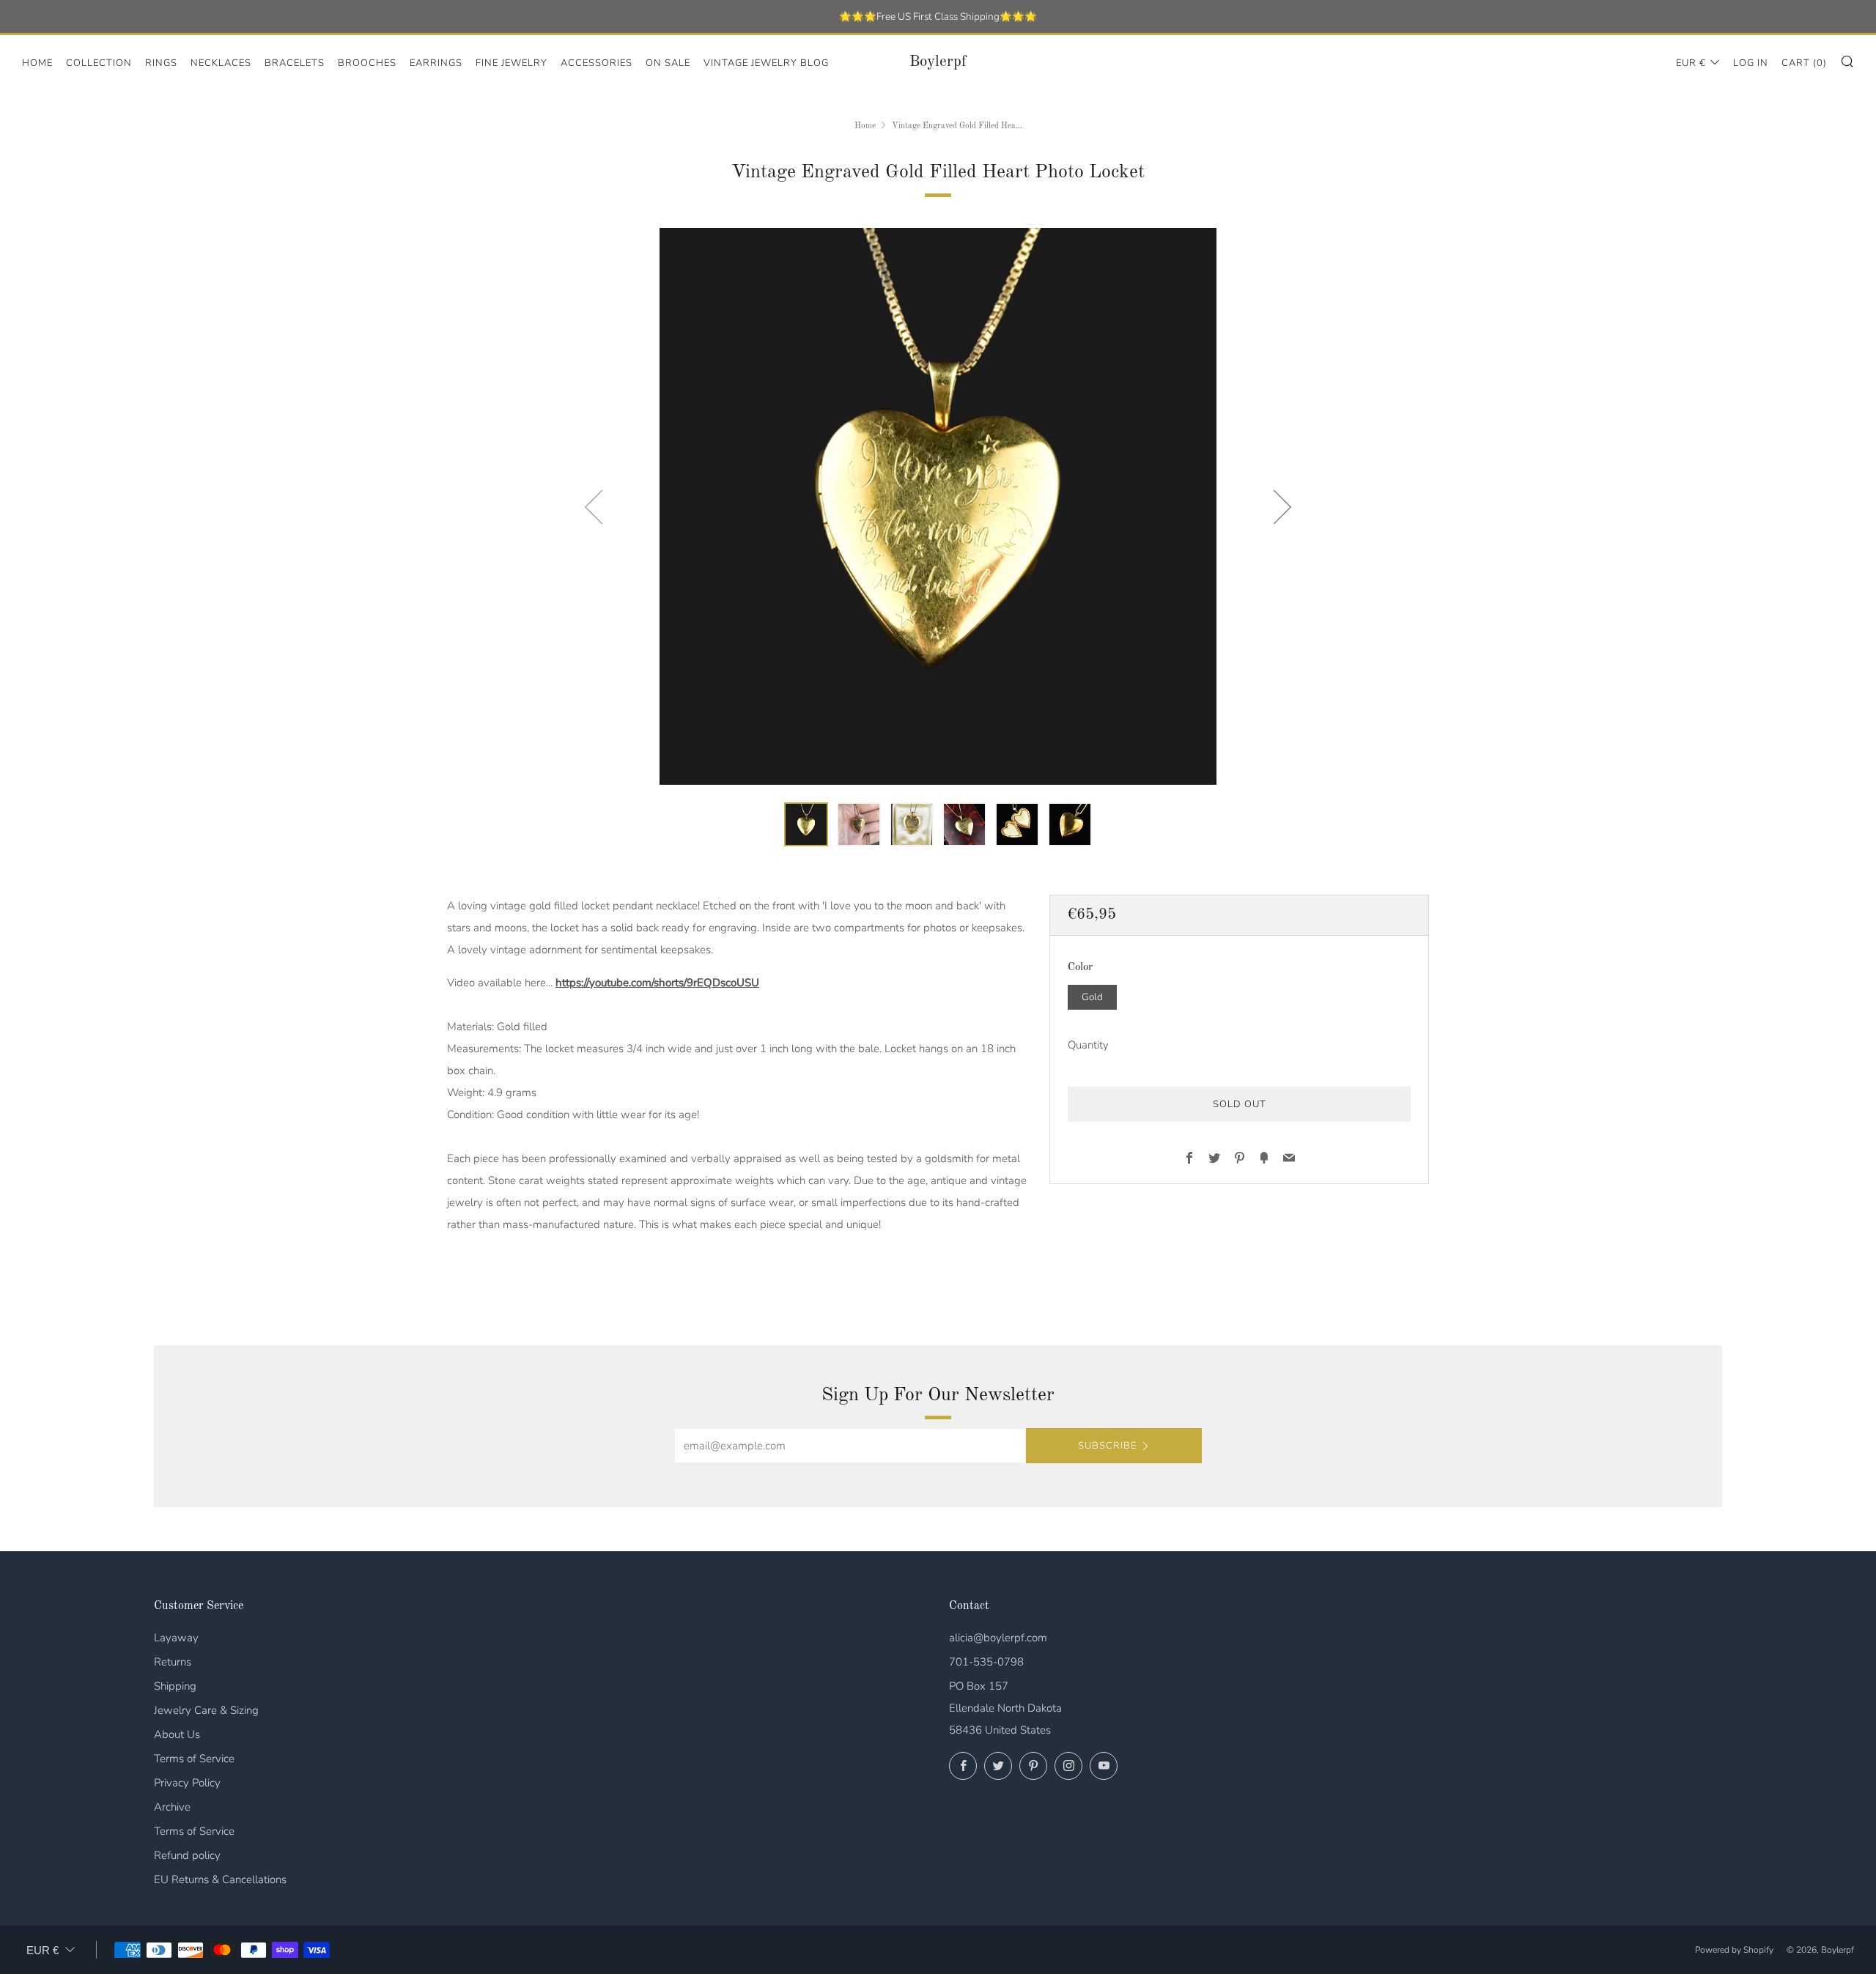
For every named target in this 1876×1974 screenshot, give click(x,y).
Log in (1751, 63)
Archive (172, 1807)
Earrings (436, 63)
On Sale (668, 63)
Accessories (597, 63)
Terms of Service (194, 1759)
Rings (161, 63)
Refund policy (187, 1855)
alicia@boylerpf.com (998, 1638)
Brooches (367, 63)
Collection (99, 63)
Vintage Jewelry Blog (766, 63)
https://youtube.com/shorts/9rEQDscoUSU (657, 983)
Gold (1092, 996)
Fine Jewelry (512, 63)
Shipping (175, 1686)
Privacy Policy (187, 1783)
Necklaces (221, 63)
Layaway (176, 1638)
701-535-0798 (986, 1662)
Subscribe (1107, 1446)
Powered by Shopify (1734, 1950)
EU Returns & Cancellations (220, 1879)
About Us (177, 1734)
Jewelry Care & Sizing (206, 1710)
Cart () (1804, 63)
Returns (173, 1662)
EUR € (1691, 63)
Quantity (1088, 1044)
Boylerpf (938, 62)
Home (37, 63)
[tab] (806, 824)
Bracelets (295, 63)
